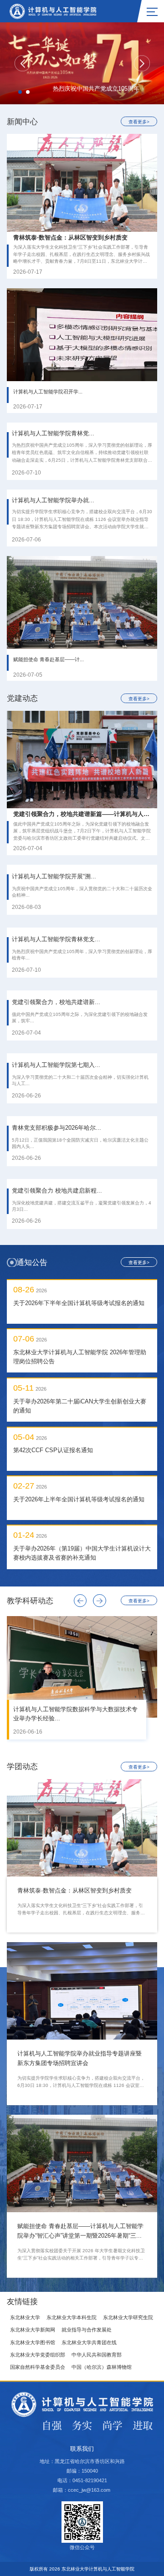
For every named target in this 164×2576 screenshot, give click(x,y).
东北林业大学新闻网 (33, 2330)
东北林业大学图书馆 (33, 2342)
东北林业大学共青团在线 (89, 2342)
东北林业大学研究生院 (128, 2317)
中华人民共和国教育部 (97, 2355)
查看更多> (139, 122)
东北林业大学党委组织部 (38, 2355)
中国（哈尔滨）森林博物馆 (102, 2367)
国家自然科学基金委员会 (38, 2367)
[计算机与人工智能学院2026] (53, 10)
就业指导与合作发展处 (87, 2330)
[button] (23, 64)
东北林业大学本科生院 (72, 2317)
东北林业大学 (25, 2317)
